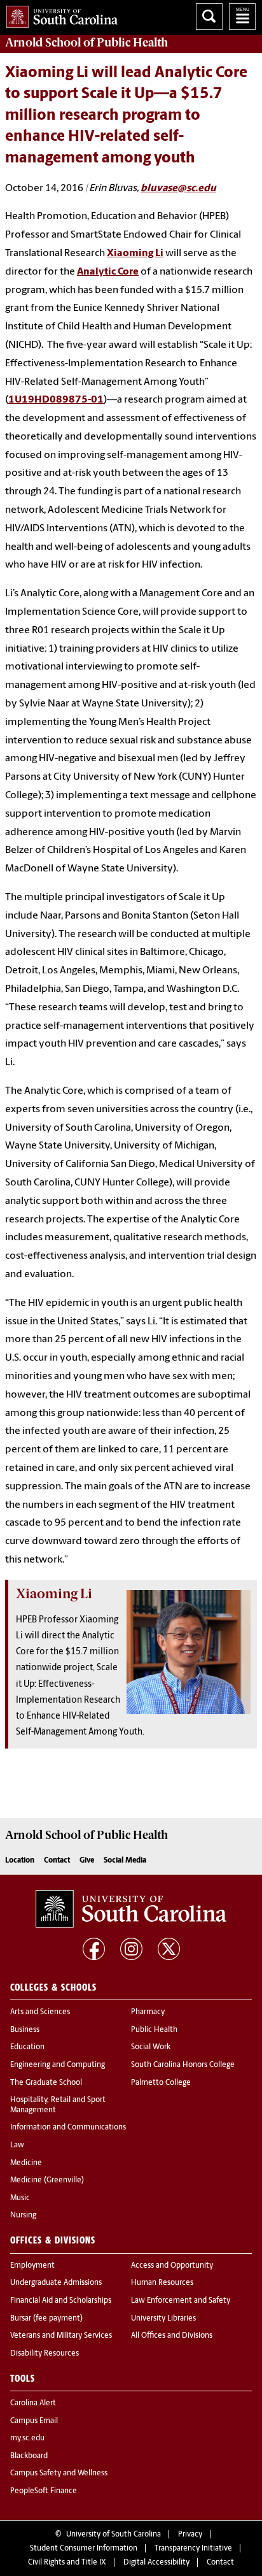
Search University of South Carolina (209, 17)
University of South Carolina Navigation (242, 17)
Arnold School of (86, 43)
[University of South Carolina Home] (59, 14)
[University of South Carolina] (131, 1909)
